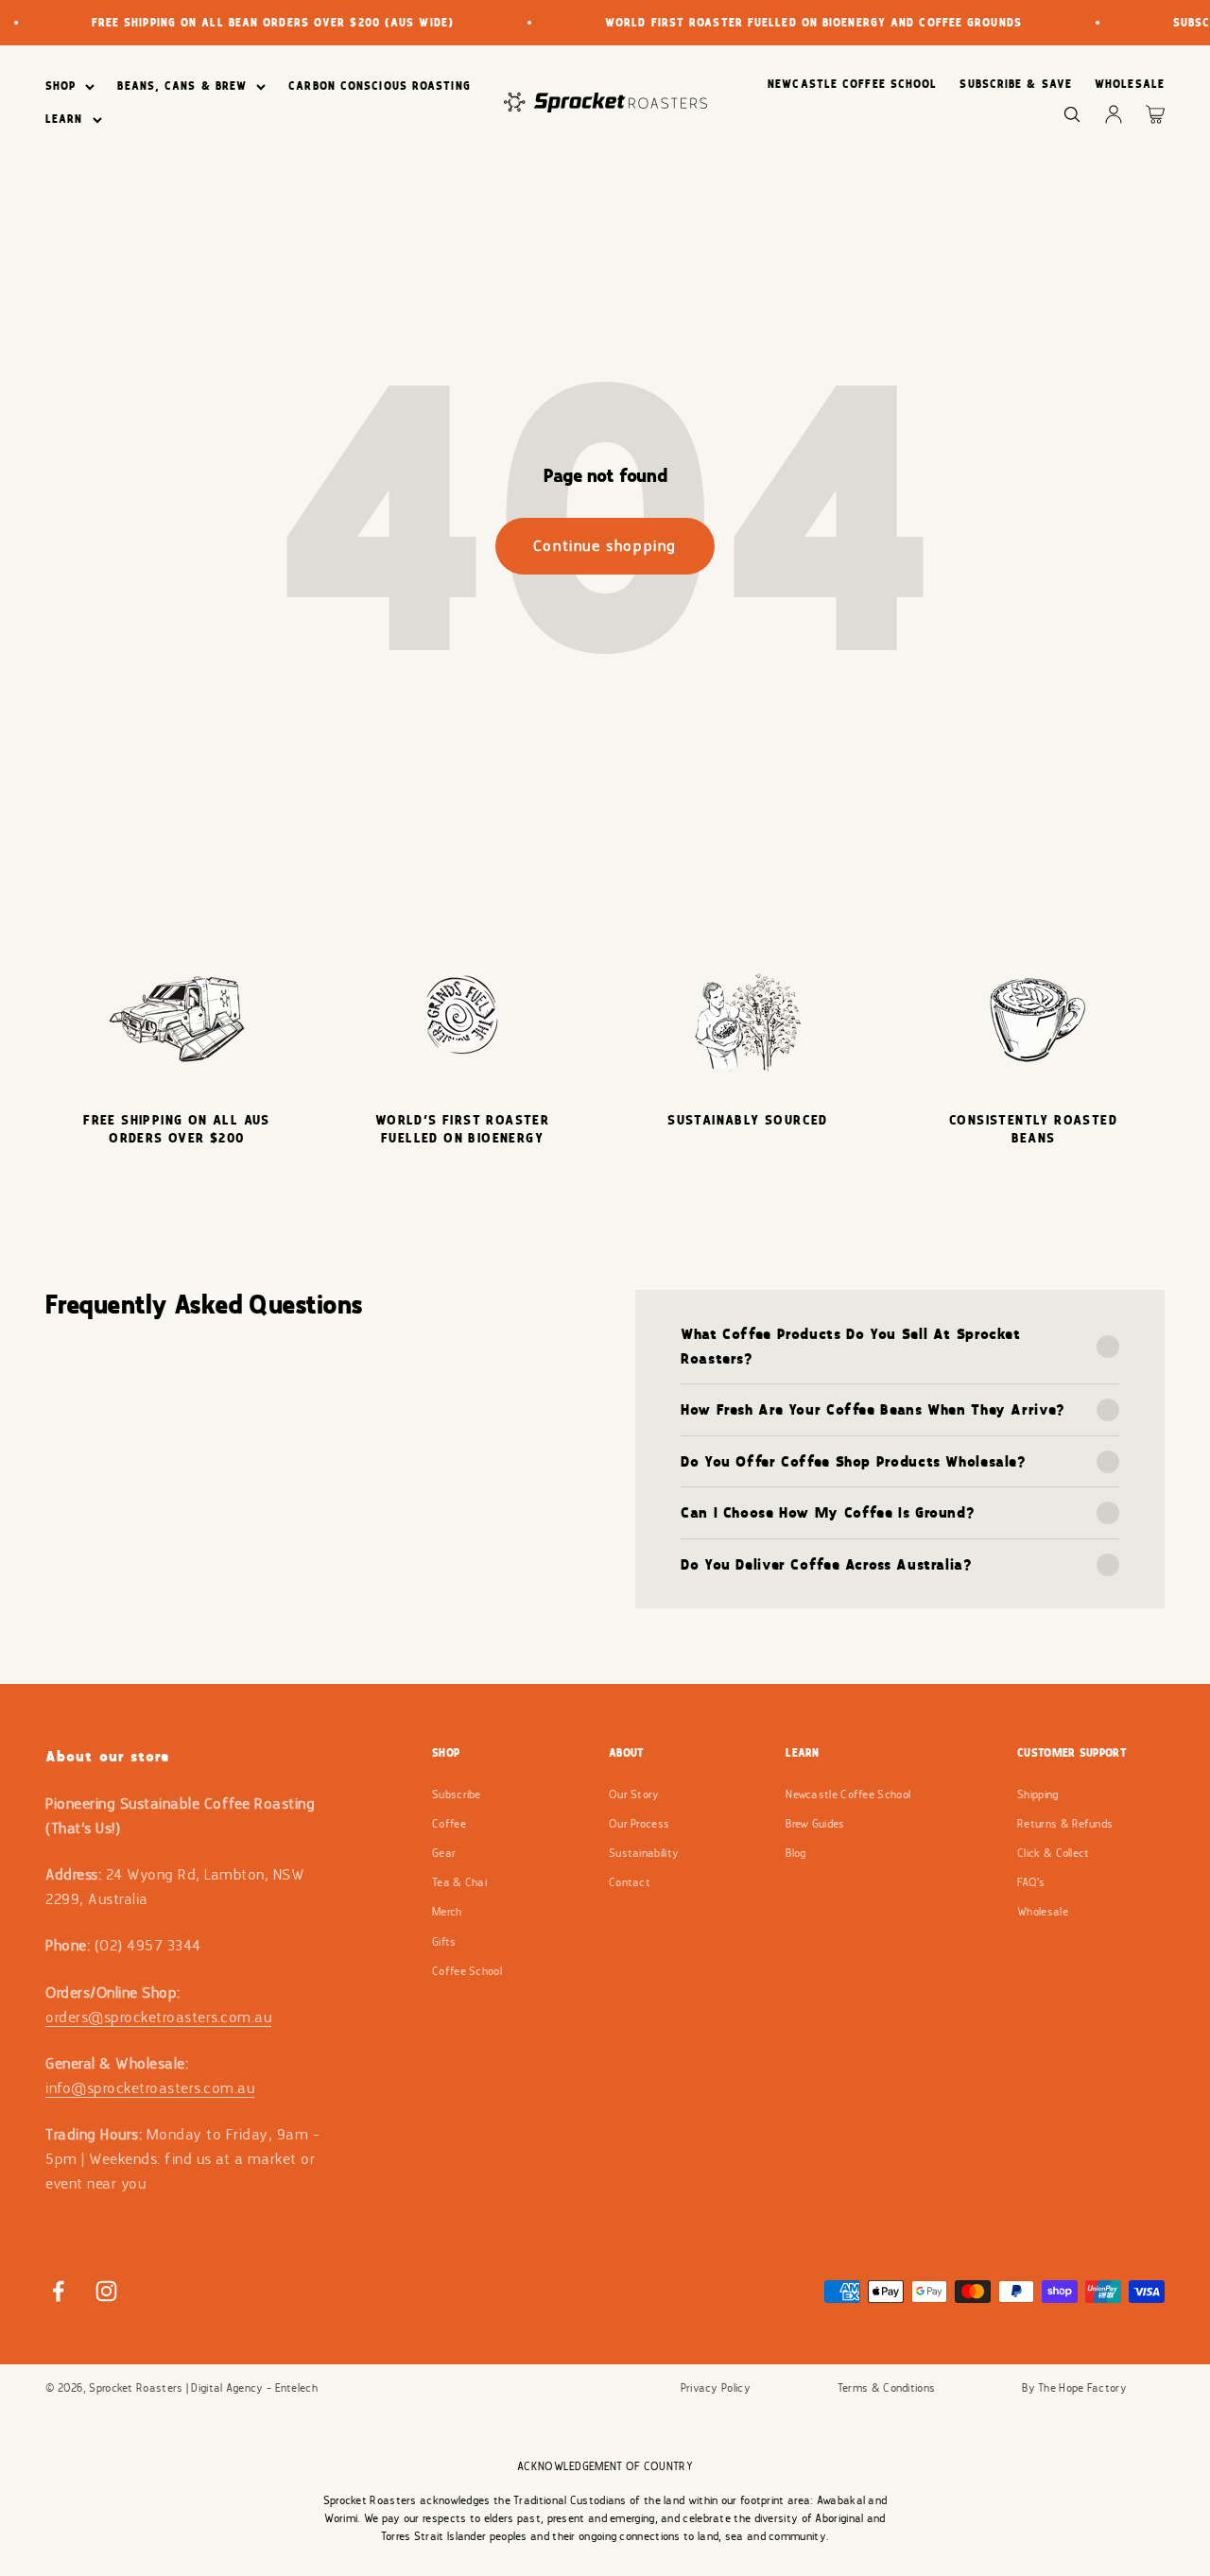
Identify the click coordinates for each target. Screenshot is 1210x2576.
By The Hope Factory (1074, 2388)
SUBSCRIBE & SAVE (1016, 84)
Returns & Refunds (1065, 1824)
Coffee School (467, 1971)
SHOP (60, 86)
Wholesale (1043, 1912)
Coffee (449, 1824)
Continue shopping (605, 546)
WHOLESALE (1130, 84)
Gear (444, 1853)
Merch (447, 1912)
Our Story (634, 1795)
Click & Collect (1054, 1853)
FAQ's (1031, 1882)
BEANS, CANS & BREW (182, 86)
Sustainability (644, 1853)
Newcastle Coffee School (848, 1795)
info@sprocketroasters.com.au (150, 2088)
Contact (630, 1882)
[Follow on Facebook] (58, 2291)
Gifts (444, 1942)
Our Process (639, 1824)
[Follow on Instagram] (106, 2291)
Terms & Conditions (886, 2388)
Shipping (1037, 1795)
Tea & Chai (459, 1882)
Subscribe (457, 1795)
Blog (795, 1853)
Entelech (296, 2388)
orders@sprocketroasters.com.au (158, 2017)
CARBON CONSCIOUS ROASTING (380, 86)
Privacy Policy (716, 2388)
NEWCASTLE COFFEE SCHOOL (852, 84)
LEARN (64, 119)
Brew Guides (815, 1824)
